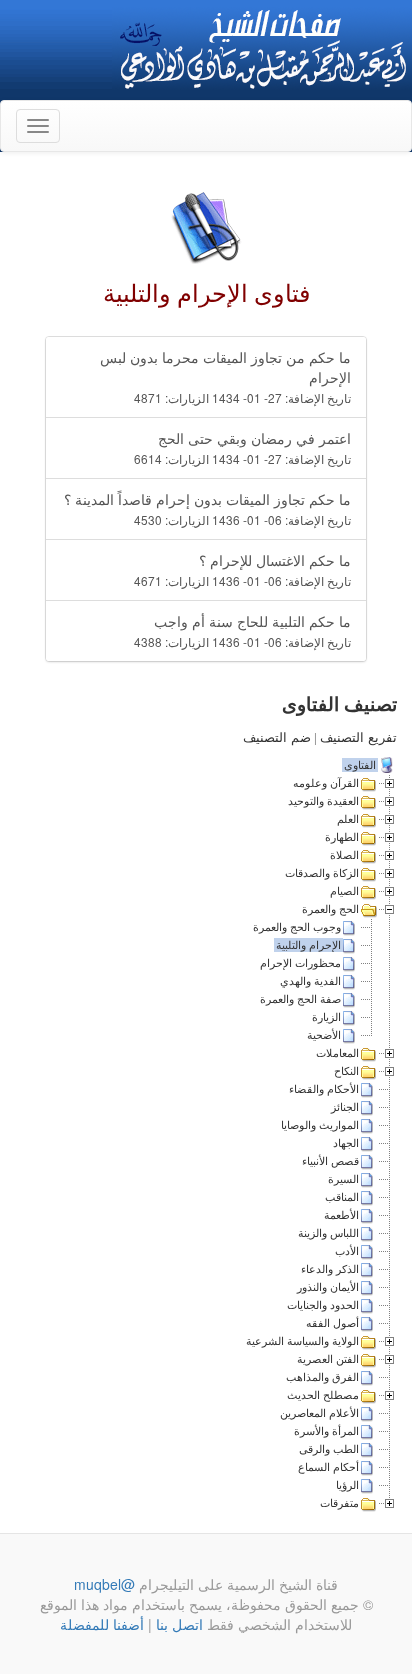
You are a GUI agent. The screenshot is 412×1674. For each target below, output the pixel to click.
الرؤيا (347, 1485)
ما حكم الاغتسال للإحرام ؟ (242, 569)
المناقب (342, 1197)
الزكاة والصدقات (322, 873)
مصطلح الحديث (323, 1395)
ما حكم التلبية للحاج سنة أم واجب (242, 630)
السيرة (343, 1179)
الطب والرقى (329, 1449)
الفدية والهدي (310, 981)
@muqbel (104, 1584)
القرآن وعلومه (326, 783)
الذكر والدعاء (330, 1269)
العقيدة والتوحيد (323, 801)
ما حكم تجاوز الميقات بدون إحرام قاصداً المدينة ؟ (207, 508)
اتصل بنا (177, 1624)
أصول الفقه (332, 1323)
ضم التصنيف (277, 737)
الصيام (344, 891)
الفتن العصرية (328, 1359)
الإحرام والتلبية (308, 945)
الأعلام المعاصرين (319, 1413)
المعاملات (337, 1053)
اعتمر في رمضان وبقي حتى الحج (242, 447)
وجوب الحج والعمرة (297, 927)
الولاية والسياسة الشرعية (302, 1341)
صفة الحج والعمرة (300, 999)
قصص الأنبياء (330, 1161)
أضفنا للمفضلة (102, 1624)
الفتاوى (360, 765)
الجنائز (345, 1107)
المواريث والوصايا (320, 1125)
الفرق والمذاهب (322, 1377)
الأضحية (324, 1035)
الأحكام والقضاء (324, 1089)
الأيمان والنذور (328, 1287)
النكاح (346, 1071)
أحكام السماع (328, 1467)
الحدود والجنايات (323, 1305)
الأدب (347, 1251)
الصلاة (344, 855)
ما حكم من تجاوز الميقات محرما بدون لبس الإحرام (225, 376)
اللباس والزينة (328, 1233)
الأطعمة (341, 1215)
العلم (348, 819)
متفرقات (339, 1503)
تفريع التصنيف (358, 737)
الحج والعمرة (330, 909)
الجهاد (346, 1143)
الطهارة (342, 837)
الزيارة (326, 1017)
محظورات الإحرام (300, 963)
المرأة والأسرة (326, 1431)
